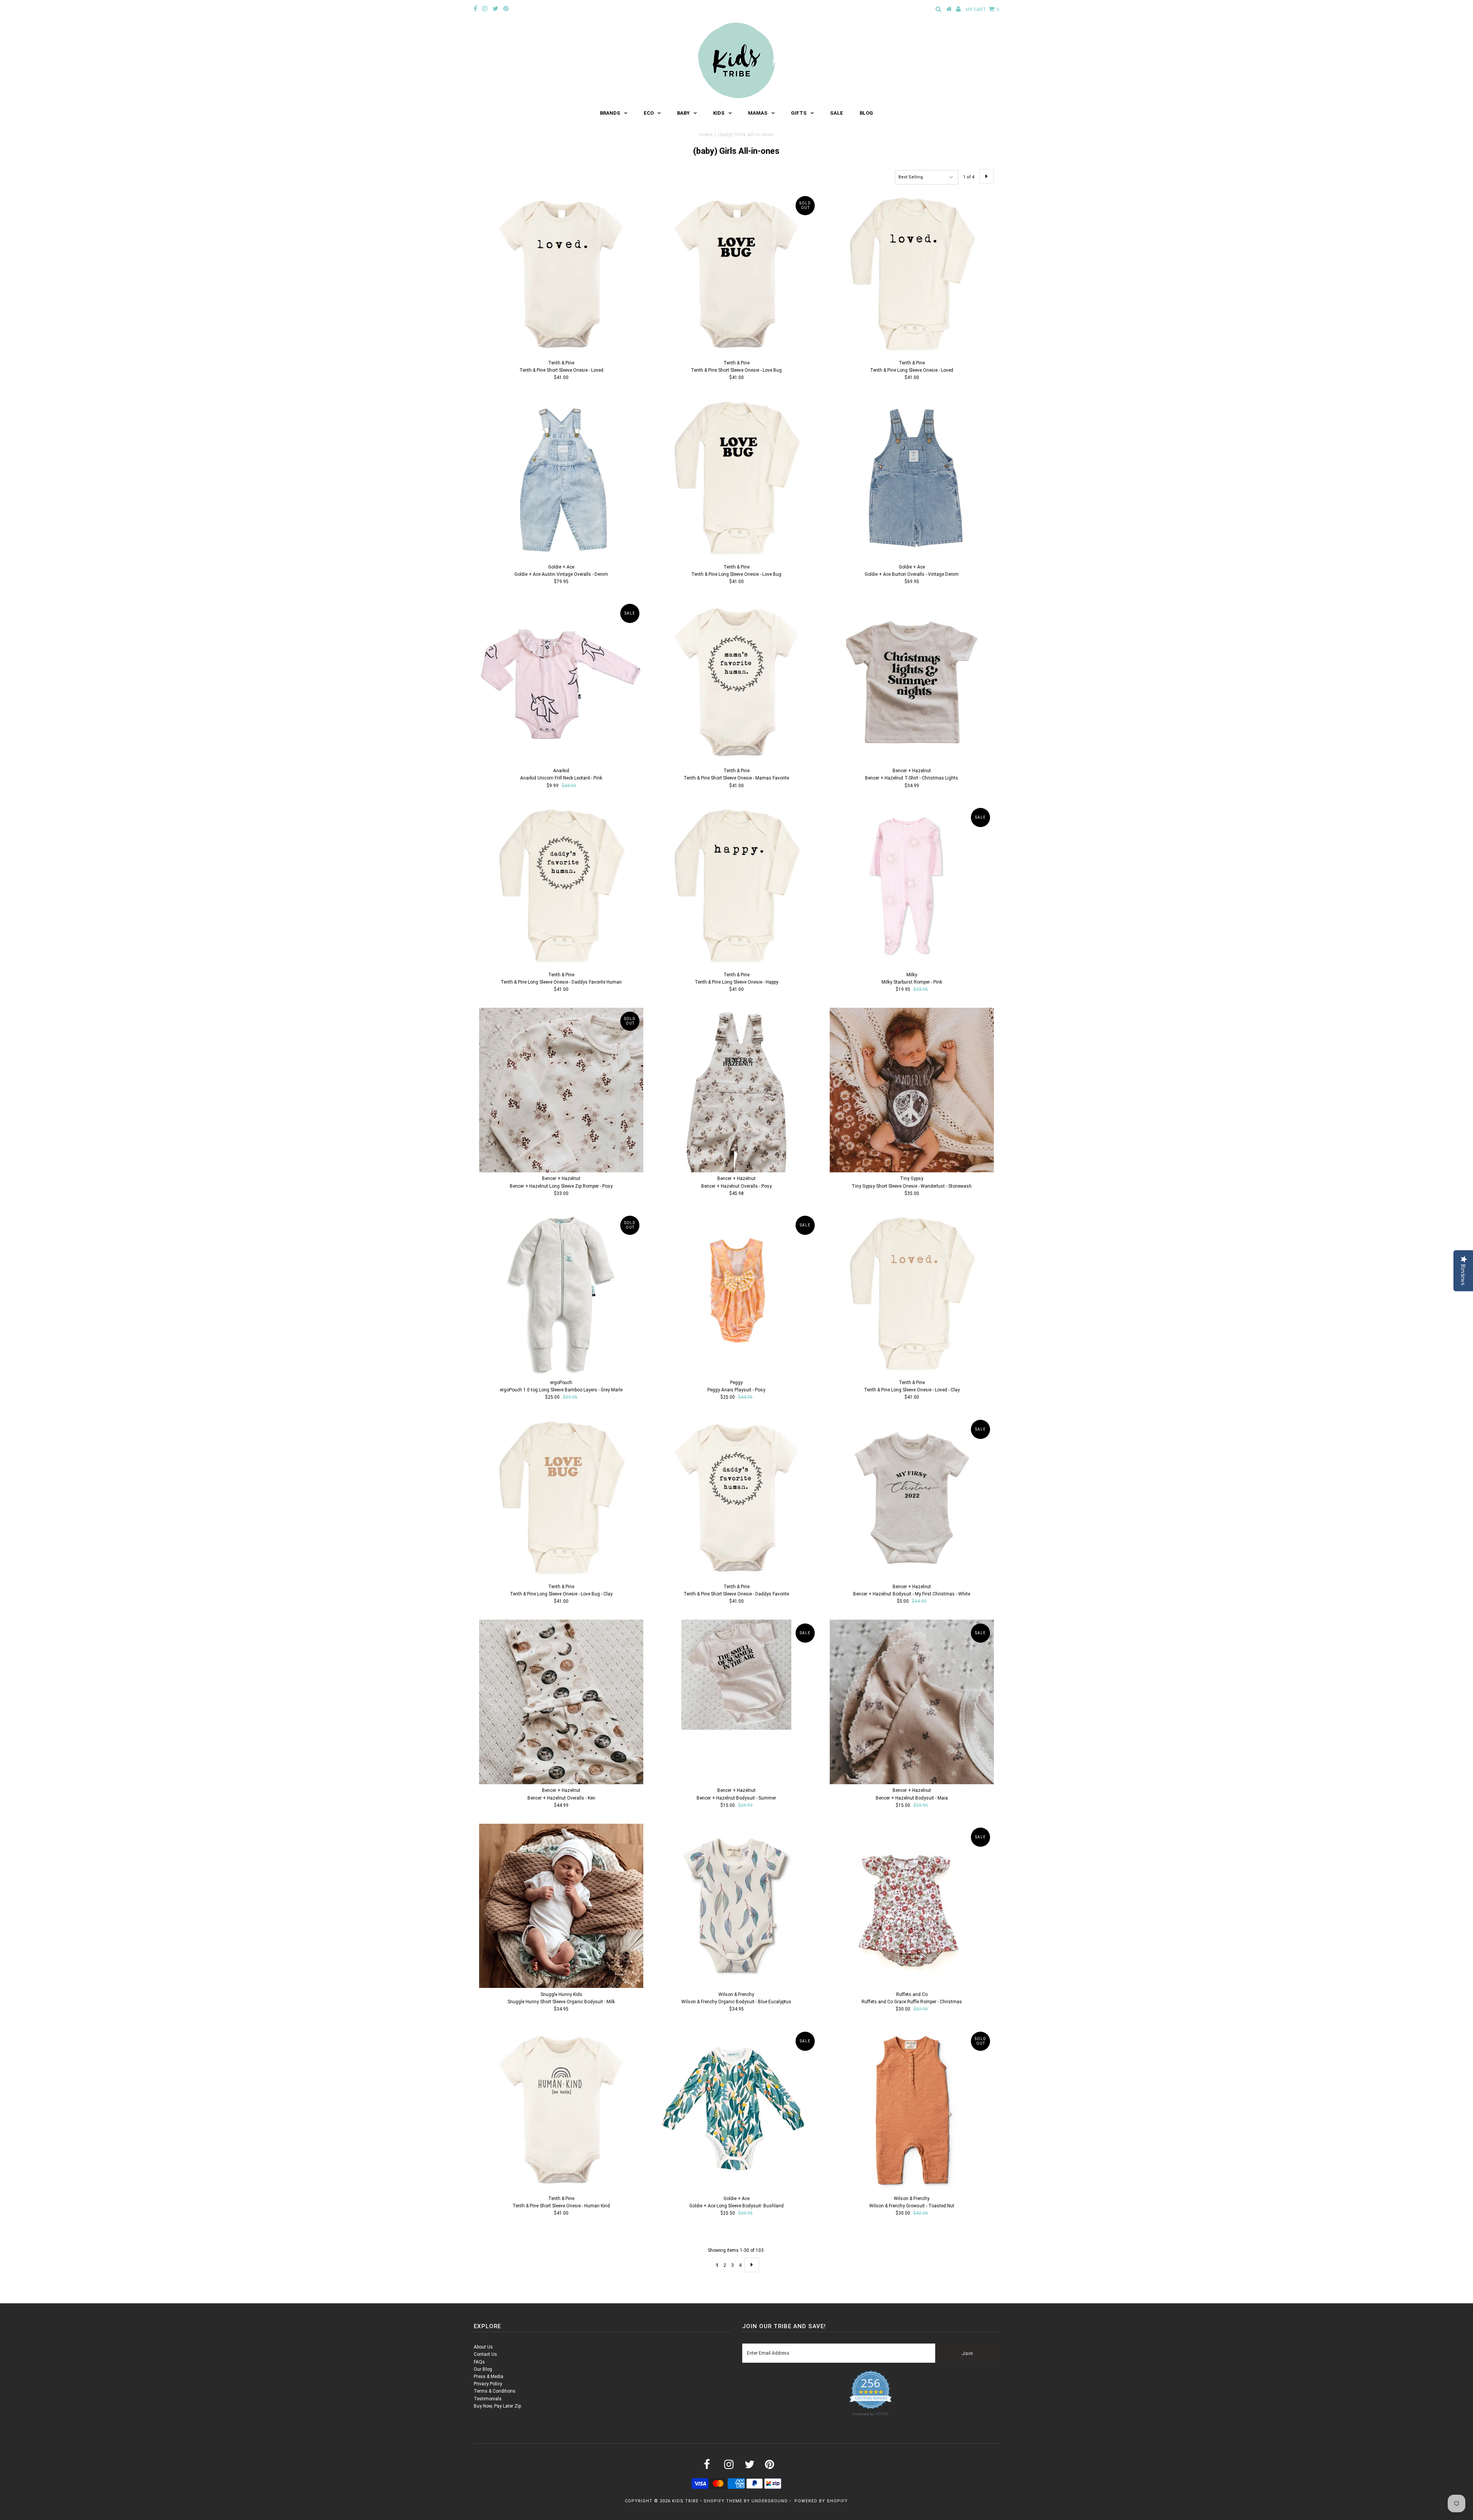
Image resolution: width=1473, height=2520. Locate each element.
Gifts (799, 113)
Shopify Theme (723, 2501)
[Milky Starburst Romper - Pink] (912, 886)
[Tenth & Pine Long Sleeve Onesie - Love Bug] (736, 478)
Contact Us (485, 2354)
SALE (837, 113)
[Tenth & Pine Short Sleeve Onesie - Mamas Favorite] (736, 682)
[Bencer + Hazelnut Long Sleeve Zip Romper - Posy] (561, 1090)
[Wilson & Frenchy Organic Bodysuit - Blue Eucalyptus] (736, 1906)
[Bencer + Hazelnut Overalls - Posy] (736, 1090)
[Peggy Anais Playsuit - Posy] (736, 1294)
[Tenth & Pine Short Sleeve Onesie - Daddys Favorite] (736, 1498)
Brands (610, 113)
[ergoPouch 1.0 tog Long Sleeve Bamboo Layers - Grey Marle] (561, 1294)
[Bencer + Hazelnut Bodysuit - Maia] (912, 1702)
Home (706, 135)
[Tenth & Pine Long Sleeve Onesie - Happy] (736, 886)
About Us (483, 2347)
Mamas (758, 113)
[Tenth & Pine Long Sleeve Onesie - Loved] (912, 274)
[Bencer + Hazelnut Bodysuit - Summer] (736, 1675)
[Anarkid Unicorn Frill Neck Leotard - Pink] (561, 682)
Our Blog (483, 2369)
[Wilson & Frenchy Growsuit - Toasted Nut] (912, 2110)
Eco (649, 113)
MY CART (983, 10)
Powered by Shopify (821, 2501)
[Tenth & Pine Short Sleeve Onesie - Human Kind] (561, 2110)
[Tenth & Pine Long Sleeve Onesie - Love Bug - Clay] (561, 1498)
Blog (866, 113)
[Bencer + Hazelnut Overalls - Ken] (561, 1702)
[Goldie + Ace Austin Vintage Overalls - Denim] (561, 478)
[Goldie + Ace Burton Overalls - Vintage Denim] (912, 478)
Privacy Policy (488, 2384)
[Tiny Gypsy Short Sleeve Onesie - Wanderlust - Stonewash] (912, 1090)
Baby (683, 113)
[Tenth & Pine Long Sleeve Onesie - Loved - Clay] (912, 1294)
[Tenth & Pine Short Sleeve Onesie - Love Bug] (736, 274)
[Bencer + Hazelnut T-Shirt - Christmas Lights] (912, 682)
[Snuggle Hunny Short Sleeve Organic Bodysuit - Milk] (561, 1906)
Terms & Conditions (495, 2391)
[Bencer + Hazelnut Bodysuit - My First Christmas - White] (912, 1498)
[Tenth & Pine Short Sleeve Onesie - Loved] (561, 274)
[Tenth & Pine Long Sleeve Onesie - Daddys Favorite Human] (561, 886)
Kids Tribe (685, 2501)
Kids (719, 113)
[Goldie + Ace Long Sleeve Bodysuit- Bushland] (736, 2110)
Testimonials (488, 2399)
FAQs (479, 2362)
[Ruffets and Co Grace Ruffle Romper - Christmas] (912, 1906)
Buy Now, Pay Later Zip (497, 2406)
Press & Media (489, 2377)
